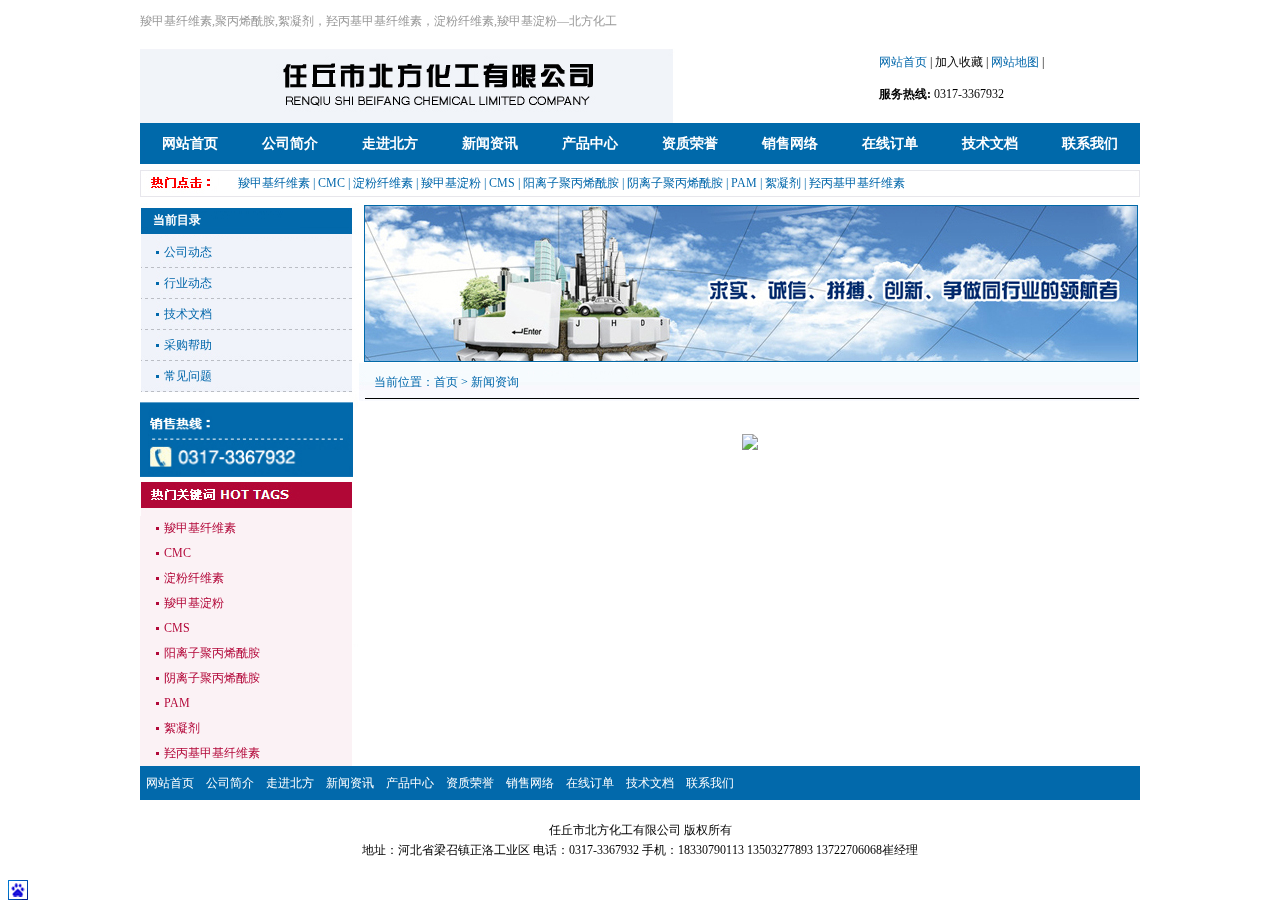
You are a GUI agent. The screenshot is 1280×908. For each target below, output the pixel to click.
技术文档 (188, 314)
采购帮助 (188, 345)
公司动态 (188, 252)
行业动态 (188, 283)
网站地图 (1015, 62)
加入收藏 (959, 62)
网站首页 (903, 62)
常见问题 (188, 376)
